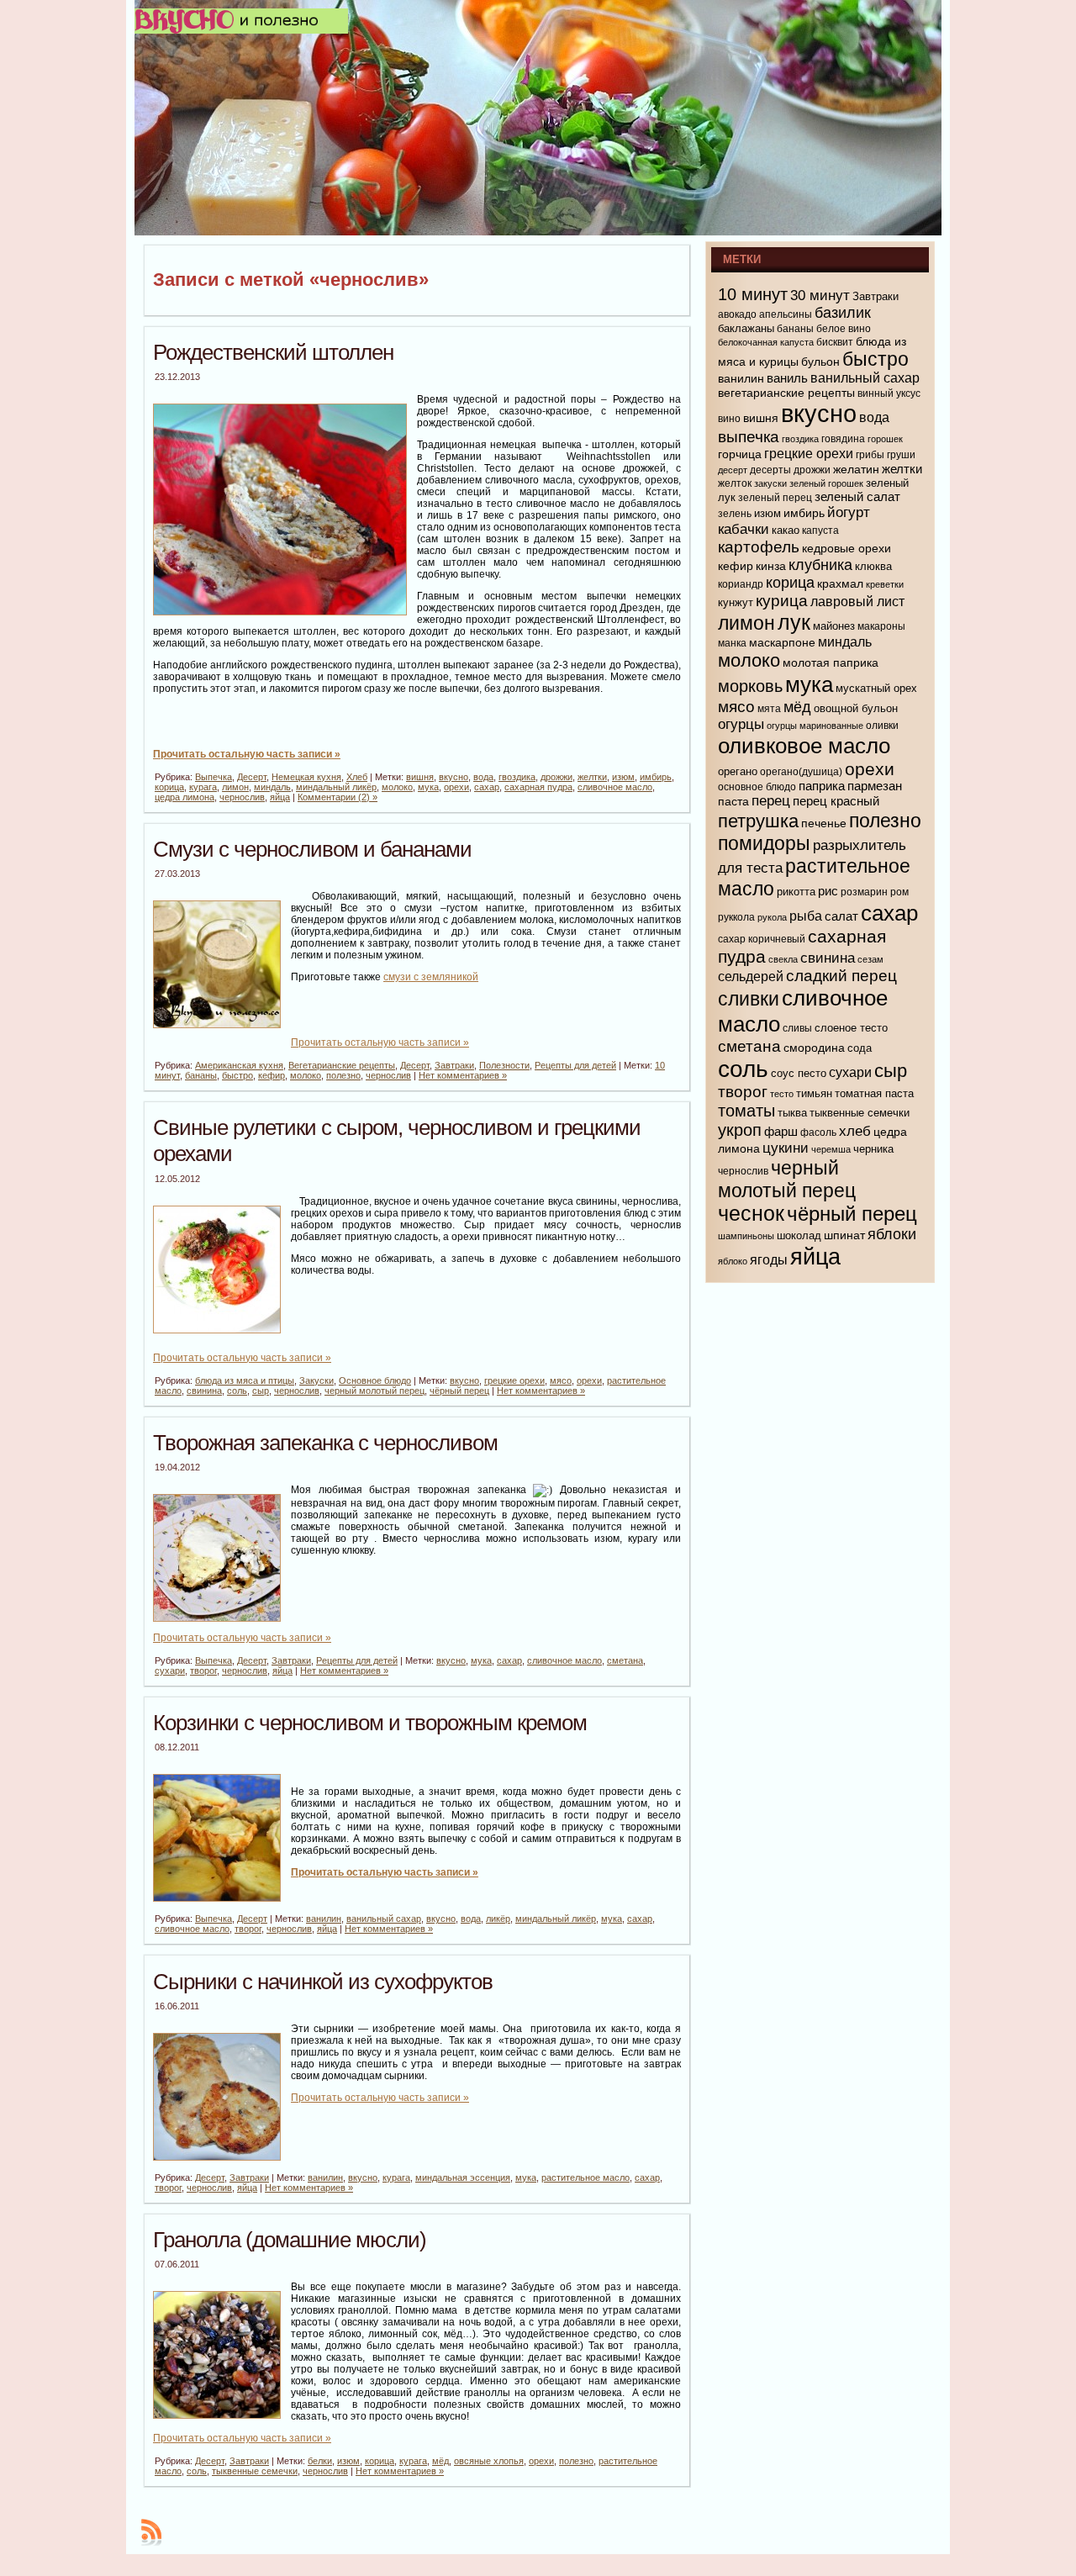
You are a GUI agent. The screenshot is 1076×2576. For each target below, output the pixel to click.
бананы (201, 1075)
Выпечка (214, 777)
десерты (770, 470)
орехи (456, 787)
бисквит (835, 342)
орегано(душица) (801, 772)
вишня (420, 777)
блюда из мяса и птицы (245, 1380)
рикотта (796, 892)
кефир (272, 1075)
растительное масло (585, 2177)
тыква (792, 1113)
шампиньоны (746, 1236)
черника (873, 1149)
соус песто (799, 1073)
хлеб (855, 1131)
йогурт (849, 512)
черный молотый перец (374, 1391)
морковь (750, 686)
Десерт (252, 777)
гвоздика (517, 777)
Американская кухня (239, 1065)
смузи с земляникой (431, 977)
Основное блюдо (375, 1380)
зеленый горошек (826, 483)
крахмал (840, 583)
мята (769, 709)
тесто (782, 1094)
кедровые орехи (847, 548)
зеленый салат (857, 496)
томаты (746, 1111)
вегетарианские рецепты (786, 393)
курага (203, 787)
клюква (873, 566)
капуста (820, 531)
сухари (170, 1671)
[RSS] (151, 2532)
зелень (735, 514)
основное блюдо (757, 787)
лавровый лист (857, 602)
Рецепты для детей (575, 1065)
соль (237, 1391)
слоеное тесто (851, 1028)
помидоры (764, 843)
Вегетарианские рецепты (342, 1065)
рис (828, 891)
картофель (759, 547)
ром (899, 892)
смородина (814, 1048)
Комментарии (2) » (338, 797)
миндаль (272, 787)
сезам (870, 959)
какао (786, 530)
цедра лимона (185, 797)
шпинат (844, 1235)
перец (771, 801)
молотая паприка (831, 662)
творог (203, 1671)
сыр (261, 1391)
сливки (749, 999)
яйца (280, 797)
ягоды (769, 1259)
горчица (740, 454)
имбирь (656, 777)
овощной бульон (856, 708)
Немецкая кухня (306, 777)
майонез (834, 626)
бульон (820, 362)
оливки (882, 726)
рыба (806, 916)
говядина (843, 439)
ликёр (498, 1919)
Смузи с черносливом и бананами (312, 849)
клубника (820, 565)
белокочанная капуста (766, 342)
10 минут (753, 294)
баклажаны (746, 328)
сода (860, 1048)
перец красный (836, 801)
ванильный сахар (384, 1919)
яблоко (733, 1261)
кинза (771, 566)
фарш (781, 1132)
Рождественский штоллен (273, 352)
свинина (204, 1391)
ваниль (787, 378)
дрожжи (556, 777)
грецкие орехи (514, 1380)
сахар (487, 787)
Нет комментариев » (463, 1075)
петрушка (758, 821)
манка (732, 643)
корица (169, 787)
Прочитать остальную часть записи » (247, 754)
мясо (561, 1380)
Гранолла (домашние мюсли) (290, 2240)
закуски (770, 483)
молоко (397, 787)
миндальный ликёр (336, 787)
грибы (870, 455)
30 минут (820, 295)
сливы (797, 1028)
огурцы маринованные (815, 726)
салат (841, 916)
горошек (885, 439)
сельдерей (751, 977)
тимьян (814, 1093)
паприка (822, 786)
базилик (843, 313)
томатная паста (874, 1093)
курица (782, 601)
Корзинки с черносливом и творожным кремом (370, 1723)
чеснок (751, 1214)
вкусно (454, 777)
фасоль (818, 1132)
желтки (592, 777)
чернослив (242, 797)
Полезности (504, 1065)
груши (901, 455)
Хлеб (357, 777)
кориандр (741, 584)
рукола (772, 917)
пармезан (875, 786)
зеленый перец (775, 498)
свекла (783, 959)
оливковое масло (804, 746)
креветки (885, 584)
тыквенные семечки (255, 2471)
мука (428, 787)
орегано (738, 771)
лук (794, 622)
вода (483, 777)
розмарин (864, 892)
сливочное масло (615, 787)
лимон (235, 787)
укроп (740, 1130)
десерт (733, 470)
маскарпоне (782, 642)
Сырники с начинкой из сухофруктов (323, 1982)
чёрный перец (459, 1391)
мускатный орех (876, 688)
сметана (625, 1660)
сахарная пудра (538, 787)
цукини (786, 1148)
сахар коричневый (762, 939)
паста (733, 801)
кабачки (744, 529)
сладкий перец (841, 976)
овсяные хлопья (489, 2461)
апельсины (786, 314)
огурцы (741, 724)
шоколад (799, 1235)
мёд (440, 2461)
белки (320, 2461)
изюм (623, 777)
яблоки (892, 1234)
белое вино (844, 329)
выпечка (749, 437)
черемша (831, 1149)
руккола (736, 917)
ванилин (324, 1919)
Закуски (316, 1380)
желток (735, 483)
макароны (881, 626)
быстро (237, 1075)
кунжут (736, 602)
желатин (856, 469)
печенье (824, 823)
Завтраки (454, 1065)
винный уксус (889, 393)
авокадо (737, 314)
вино (729, 419)
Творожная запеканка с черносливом (325, 1443)
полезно (343, 1075)
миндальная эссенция (463, 2177)
